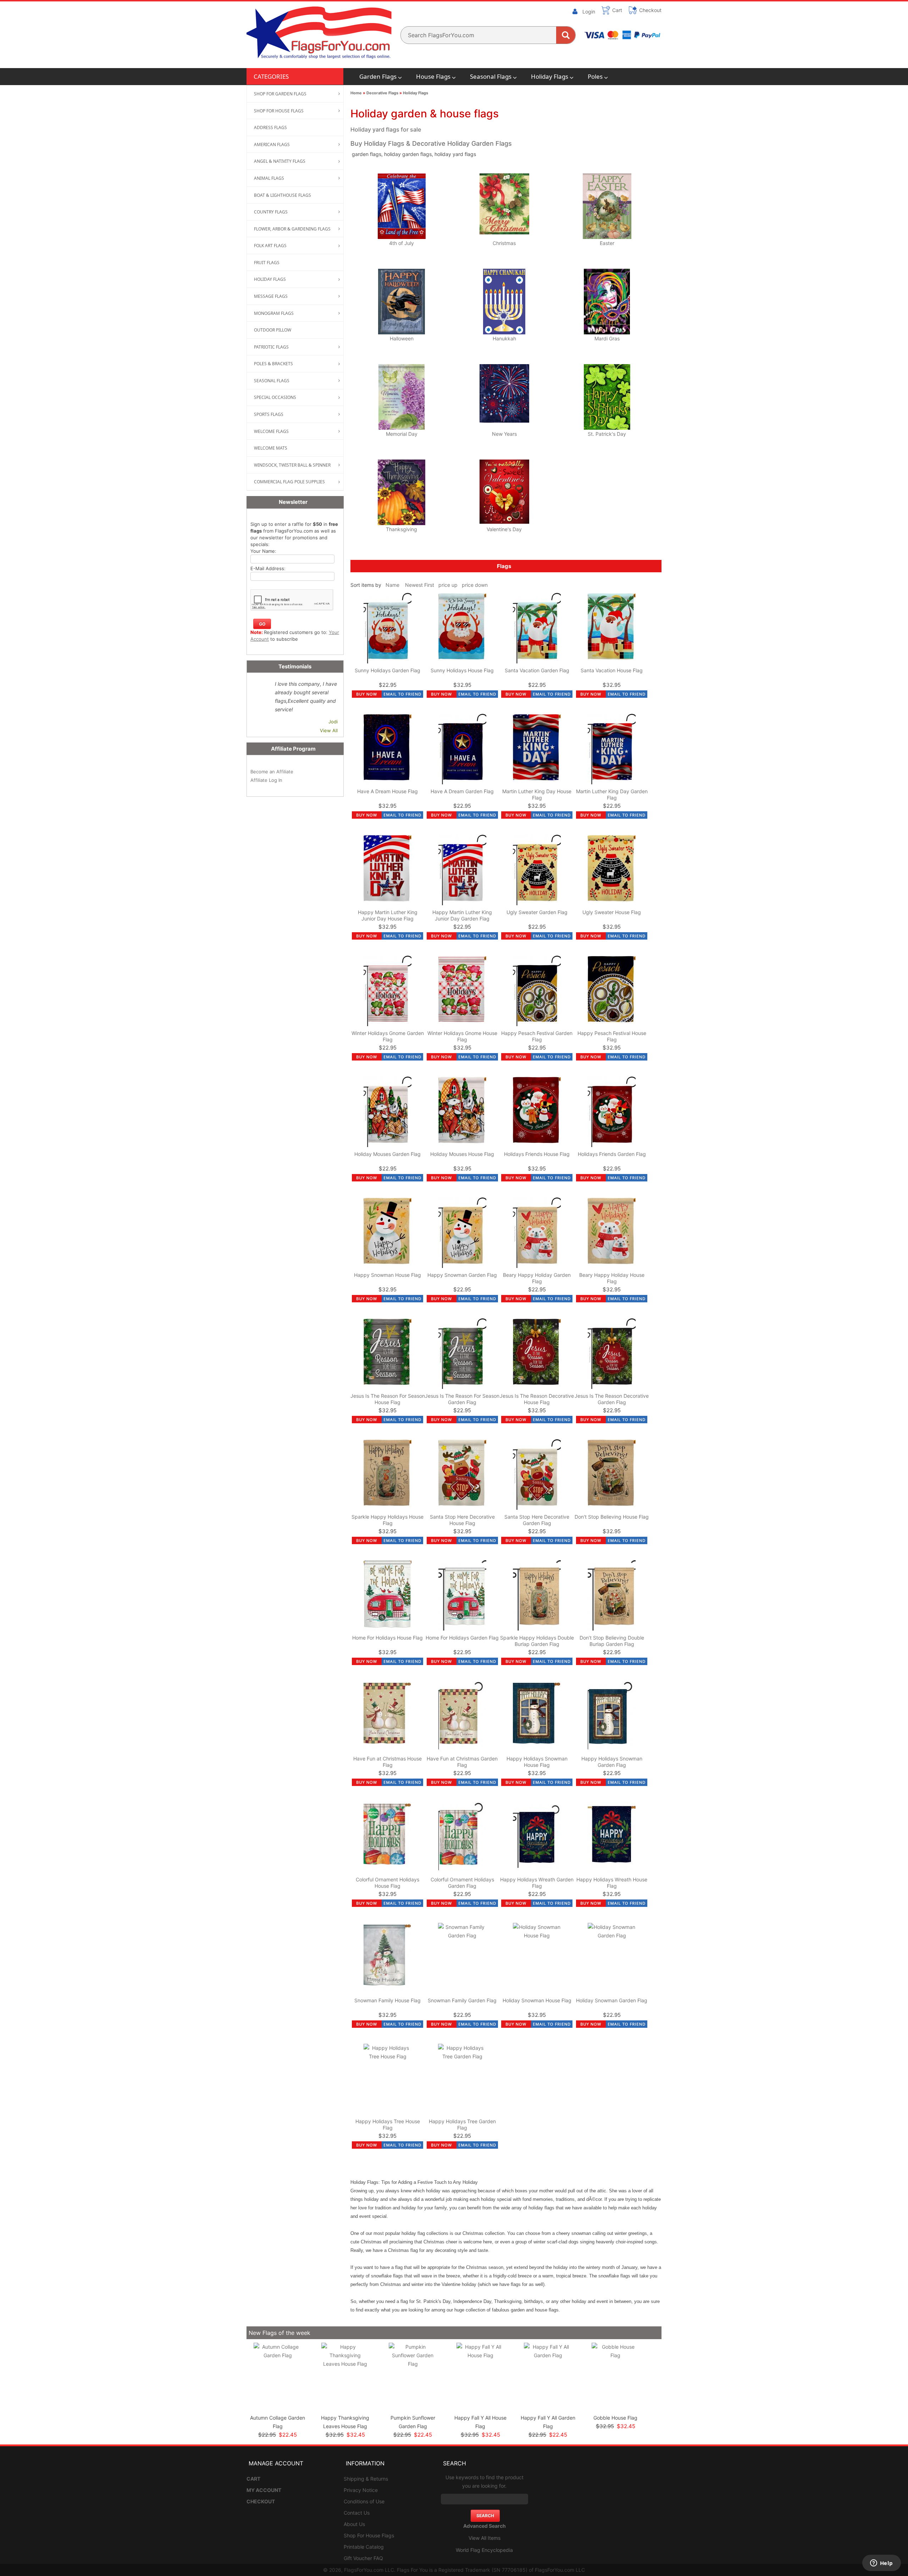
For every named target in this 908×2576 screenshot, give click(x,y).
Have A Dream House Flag (387, 791)
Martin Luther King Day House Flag (537, 794)
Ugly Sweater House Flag (612, 912)
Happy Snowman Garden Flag (462, 1275)
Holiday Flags (550, 76)
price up (448, 585)
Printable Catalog (364, 2547)
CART (253, 2479)
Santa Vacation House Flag (612, 670)
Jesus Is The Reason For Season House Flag (388, 1399)
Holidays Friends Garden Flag (612, 1154)
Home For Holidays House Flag (387, 1638)
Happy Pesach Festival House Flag (612, 1036)
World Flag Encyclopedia (484, 2550)
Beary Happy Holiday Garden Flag (537, 1278)
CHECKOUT (261, 2501)
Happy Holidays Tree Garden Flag (462, 2124)
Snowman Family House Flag (387, 2000)
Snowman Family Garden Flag (462, 2000)
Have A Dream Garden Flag (462, 791)
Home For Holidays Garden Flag (462, 1638)
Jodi (333, 722)
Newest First (420, 585)
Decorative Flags (382, 93)
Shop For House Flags (369, 2535)
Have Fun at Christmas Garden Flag (462, 1762)
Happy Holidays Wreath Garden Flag (537, 1883)
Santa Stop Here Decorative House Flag (462, 1520)
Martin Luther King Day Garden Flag (612, 794)
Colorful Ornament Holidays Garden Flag (462, 1883)
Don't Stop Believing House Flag (612, 1517)
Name (392, 585)
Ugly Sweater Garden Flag (537, 912)
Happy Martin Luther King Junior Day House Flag (388, 915)
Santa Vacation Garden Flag (537, 670)
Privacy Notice (361, 2490)
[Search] (566, 35)
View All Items (485, 2538)
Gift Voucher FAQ (363, 2558)
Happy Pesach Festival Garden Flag (537, 1036)
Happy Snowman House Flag (387, 1275)
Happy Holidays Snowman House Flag (537, 1762)
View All (329, 730)
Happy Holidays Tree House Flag (388, 2124)
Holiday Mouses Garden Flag (387, 1154)
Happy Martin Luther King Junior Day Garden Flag (462, 915)
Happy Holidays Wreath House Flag (612, 1883)
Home (356, 93)
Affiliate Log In (266, 780)
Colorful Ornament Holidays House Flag (387, 1883)
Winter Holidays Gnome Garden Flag (388, 1036)
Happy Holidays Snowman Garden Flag (612, 1762)
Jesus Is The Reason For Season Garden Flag (462, 1399)
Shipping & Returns (366, 2479)
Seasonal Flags (491, 76)
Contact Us (357, 2513)
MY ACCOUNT (264, 2490)
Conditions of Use (364, 2501)
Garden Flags (378, 76)
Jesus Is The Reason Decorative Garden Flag (612, 1399)
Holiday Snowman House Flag (537, 2000)
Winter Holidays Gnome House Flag (462, 1036)
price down (475, 585)
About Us (354, 2524)
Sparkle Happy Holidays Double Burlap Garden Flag (537, 1641)
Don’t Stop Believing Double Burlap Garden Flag (612, 1641)
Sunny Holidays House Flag (462, 670)
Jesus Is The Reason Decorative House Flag (537, 1399)
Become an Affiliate (272, 772)
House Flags (433, 76)
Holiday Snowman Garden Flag (612, 2000)
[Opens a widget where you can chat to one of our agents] (881, 2564)
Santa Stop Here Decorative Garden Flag (537, 1520)
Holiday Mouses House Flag (462, 1154)
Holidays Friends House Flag (537, 1154)
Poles (595, 76)
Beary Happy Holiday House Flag (612, 1278)
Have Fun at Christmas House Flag (387, 1762)
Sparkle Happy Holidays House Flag (387, 1520)
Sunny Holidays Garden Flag (387, 670)
